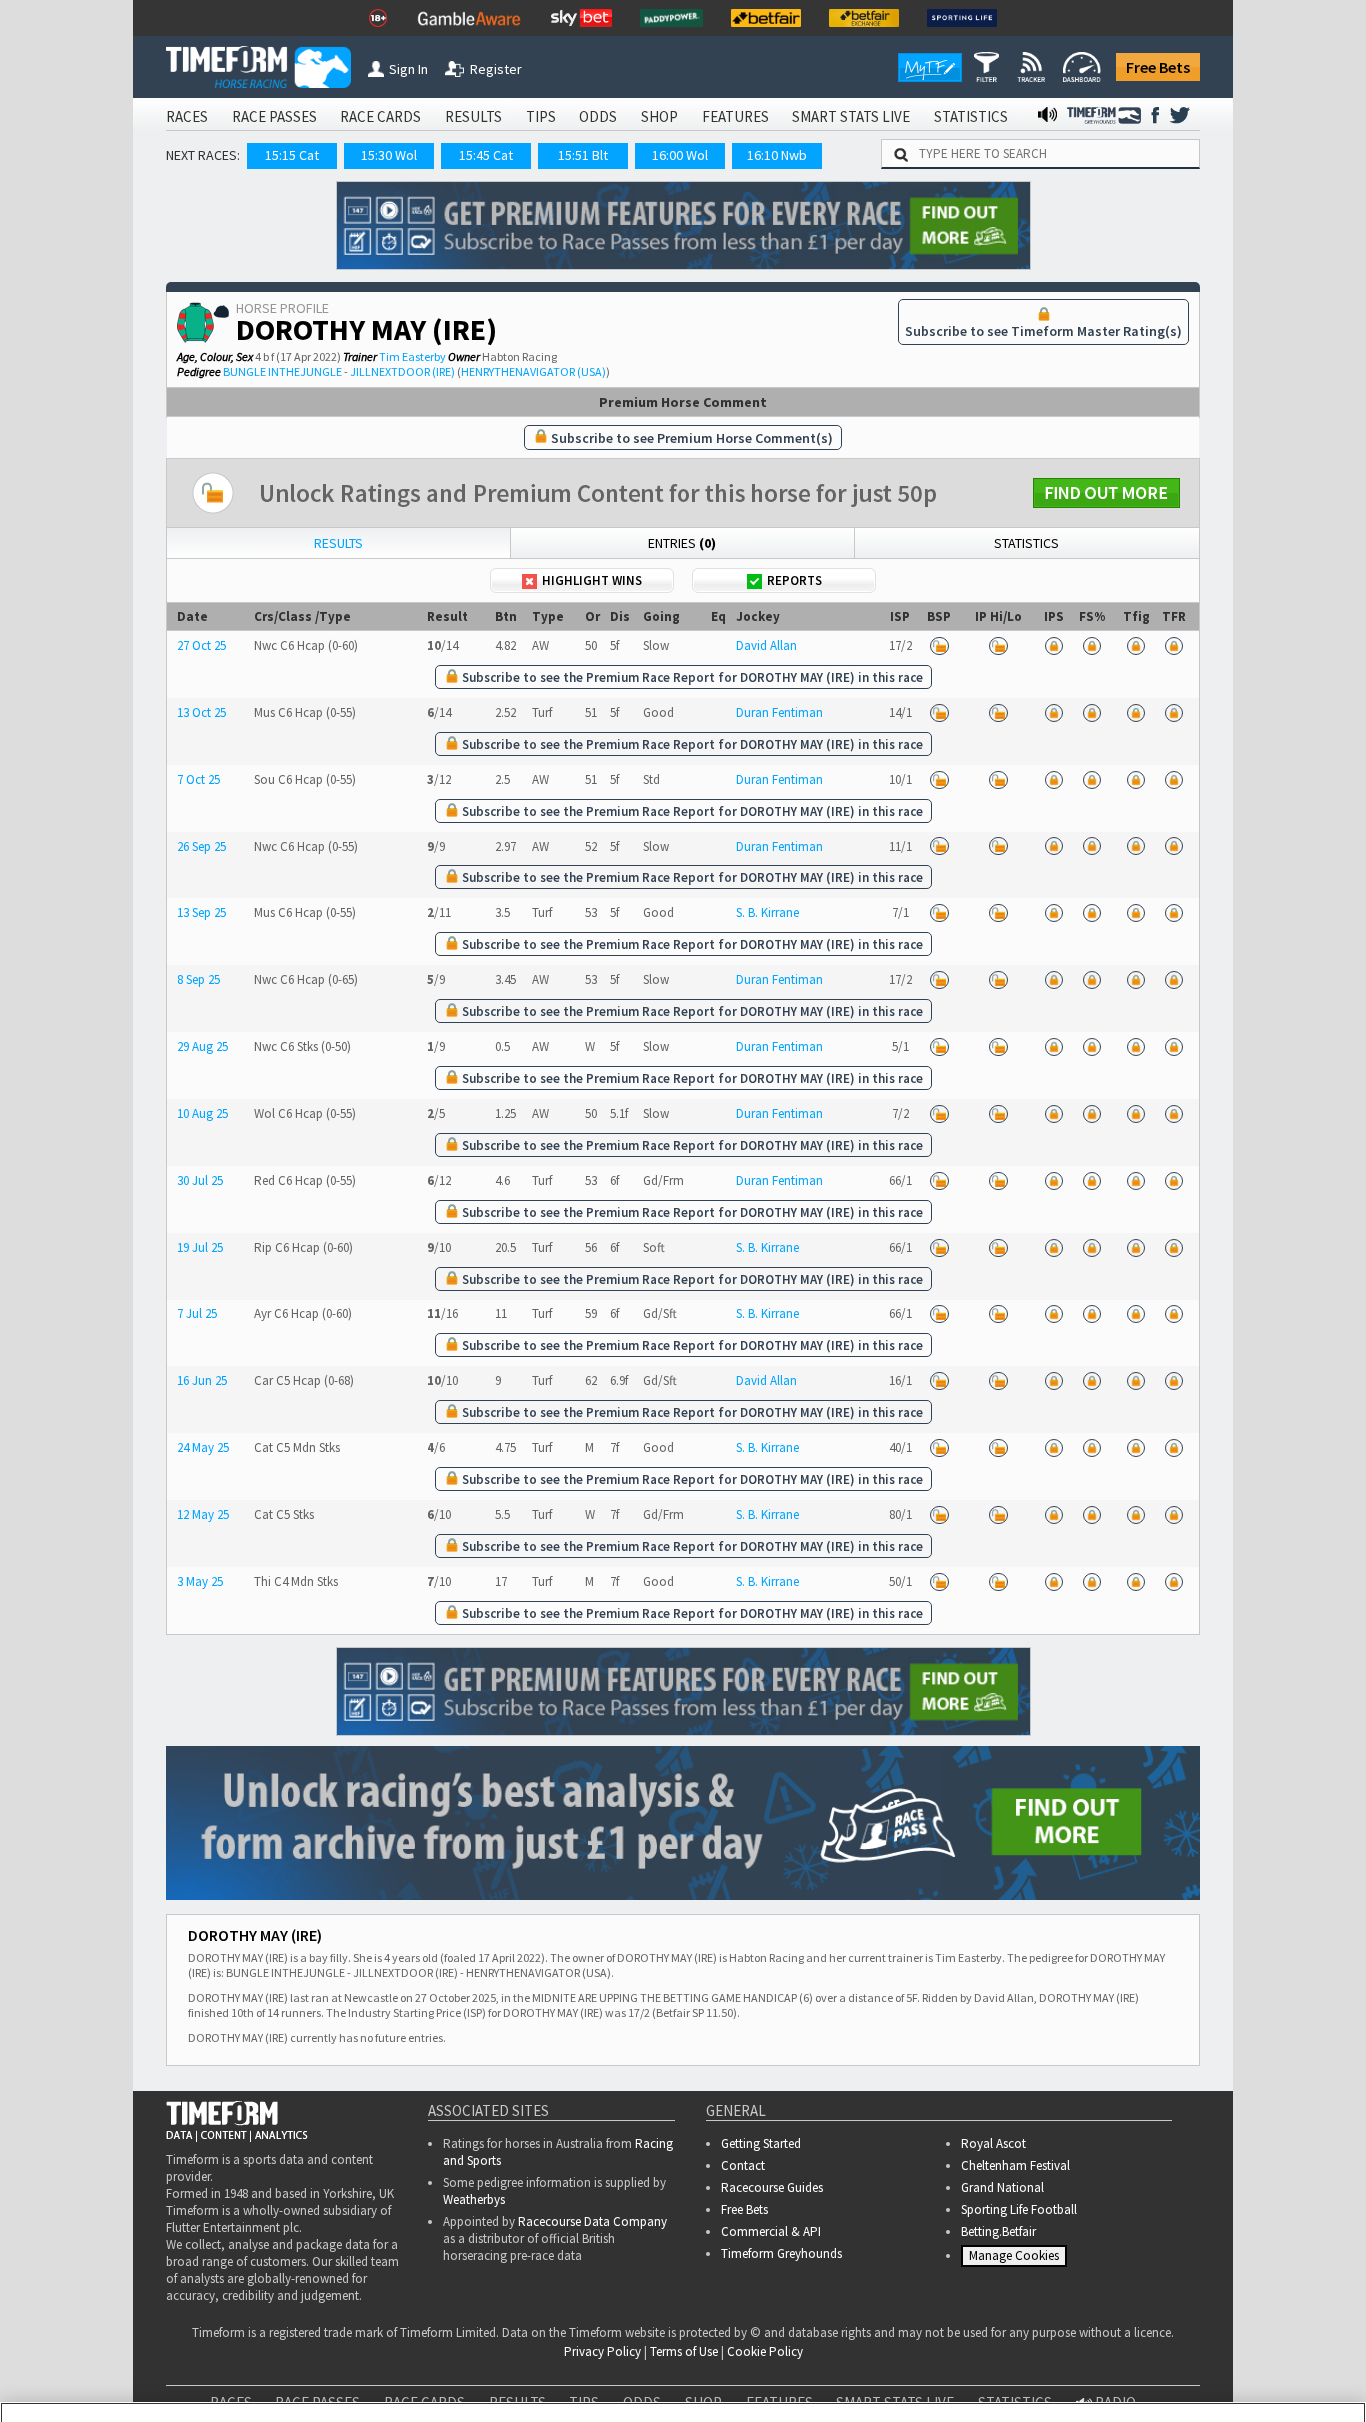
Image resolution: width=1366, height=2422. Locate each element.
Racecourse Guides (772, 2187)
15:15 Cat (292, 155)
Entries (682, 543)
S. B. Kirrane (767, 912)
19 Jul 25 (200, 1247)
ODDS (598, 116)
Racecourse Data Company (592, 2221)
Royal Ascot (993, 2143)
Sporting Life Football (1019, 2209)
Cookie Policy (422, 2382)
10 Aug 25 (202, 1113)
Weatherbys (474, 2199)
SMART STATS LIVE (851, 116)
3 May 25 (200, 1581)
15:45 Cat (486, 155)
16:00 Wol (680, 155)
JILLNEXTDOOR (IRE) (402, 371)
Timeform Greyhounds (781, 2253)
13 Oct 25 (201, 712)
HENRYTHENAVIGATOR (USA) (533, 371)
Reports (794, 580)
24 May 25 (203, 1447)
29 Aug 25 (202, 1046)
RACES (187, 116)
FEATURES (735, 116)
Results (338, 543)
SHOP (659, 116)
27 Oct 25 (201, 645)
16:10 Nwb (777, 155)
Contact (743, 2165)
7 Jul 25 (197, 1313)
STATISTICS (971, 116)
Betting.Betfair (998, 2231)
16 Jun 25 (202, 1380)
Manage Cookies (1016, 2259)
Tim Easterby (412, 356)
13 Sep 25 (201, 912)
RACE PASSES (274, 116)
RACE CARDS (380, 116)
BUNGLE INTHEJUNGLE (282, 371)
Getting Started (761, 2143)
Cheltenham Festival (1015, 2165)
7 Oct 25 (198, 779)
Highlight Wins (592, 580)
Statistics (1026, 543)
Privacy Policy (561, 2382)
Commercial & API (771, 2231)
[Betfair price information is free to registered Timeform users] (939, 645)
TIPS (541, 116)
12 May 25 (203, 1514)
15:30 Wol (389, 155)
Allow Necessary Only (1124, 2362)
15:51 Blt (583, 155)
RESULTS (473, 116)
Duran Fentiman (779, 712)
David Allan (766, 645)
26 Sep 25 (201, 846)
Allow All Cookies (974, 2362)
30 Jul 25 (200, 1180)
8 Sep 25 (198, 979)
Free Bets (1158, 67)
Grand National (1002, 2187)
